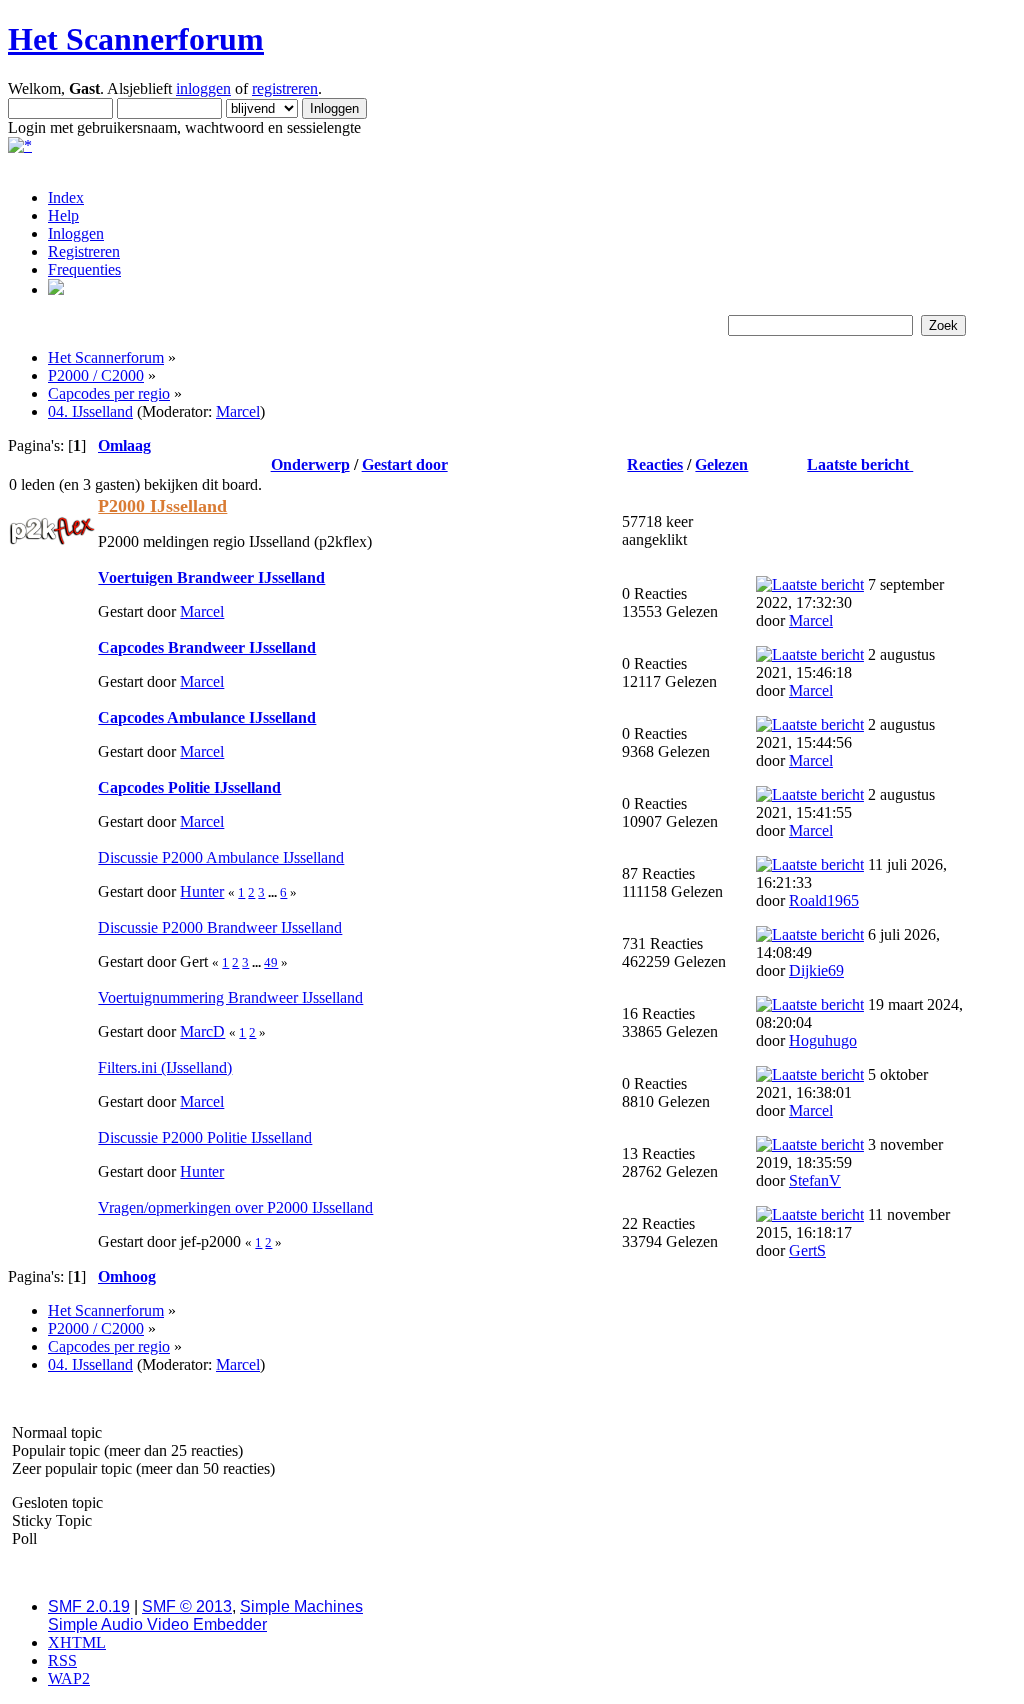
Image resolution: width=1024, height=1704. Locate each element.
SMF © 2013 (187, 1606)
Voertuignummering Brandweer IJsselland (230, 997)
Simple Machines (301, 1606)
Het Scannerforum (136, 39)
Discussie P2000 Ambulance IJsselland (221, 857)
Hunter (202, 891)
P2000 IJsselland (162, 506)
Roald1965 (824, 900)
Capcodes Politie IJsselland (189, 787)
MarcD (202, 1031)
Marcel (238, 411)
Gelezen (721, 464)
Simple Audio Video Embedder (157, 1624)
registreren (285, 88)
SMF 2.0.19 (89, 1606)
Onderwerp (310, 464)
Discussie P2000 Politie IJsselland (205, 1137)
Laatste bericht (860, 464)
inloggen (203, 88)
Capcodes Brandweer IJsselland (207, 647)
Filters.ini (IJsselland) (165, 1067)
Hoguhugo (823, 1040)
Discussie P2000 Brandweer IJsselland (220, 927)
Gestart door (405, 464)
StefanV (815, 1180)
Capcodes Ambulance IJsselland (207, 717)
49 (271, 962)
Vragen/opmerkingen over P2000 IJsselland (235, 1207)
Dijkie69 (816, 970)
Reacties (655, 464)
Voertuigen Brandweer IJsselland (211, 577)
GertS (807, 1250)
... (274, 892)
